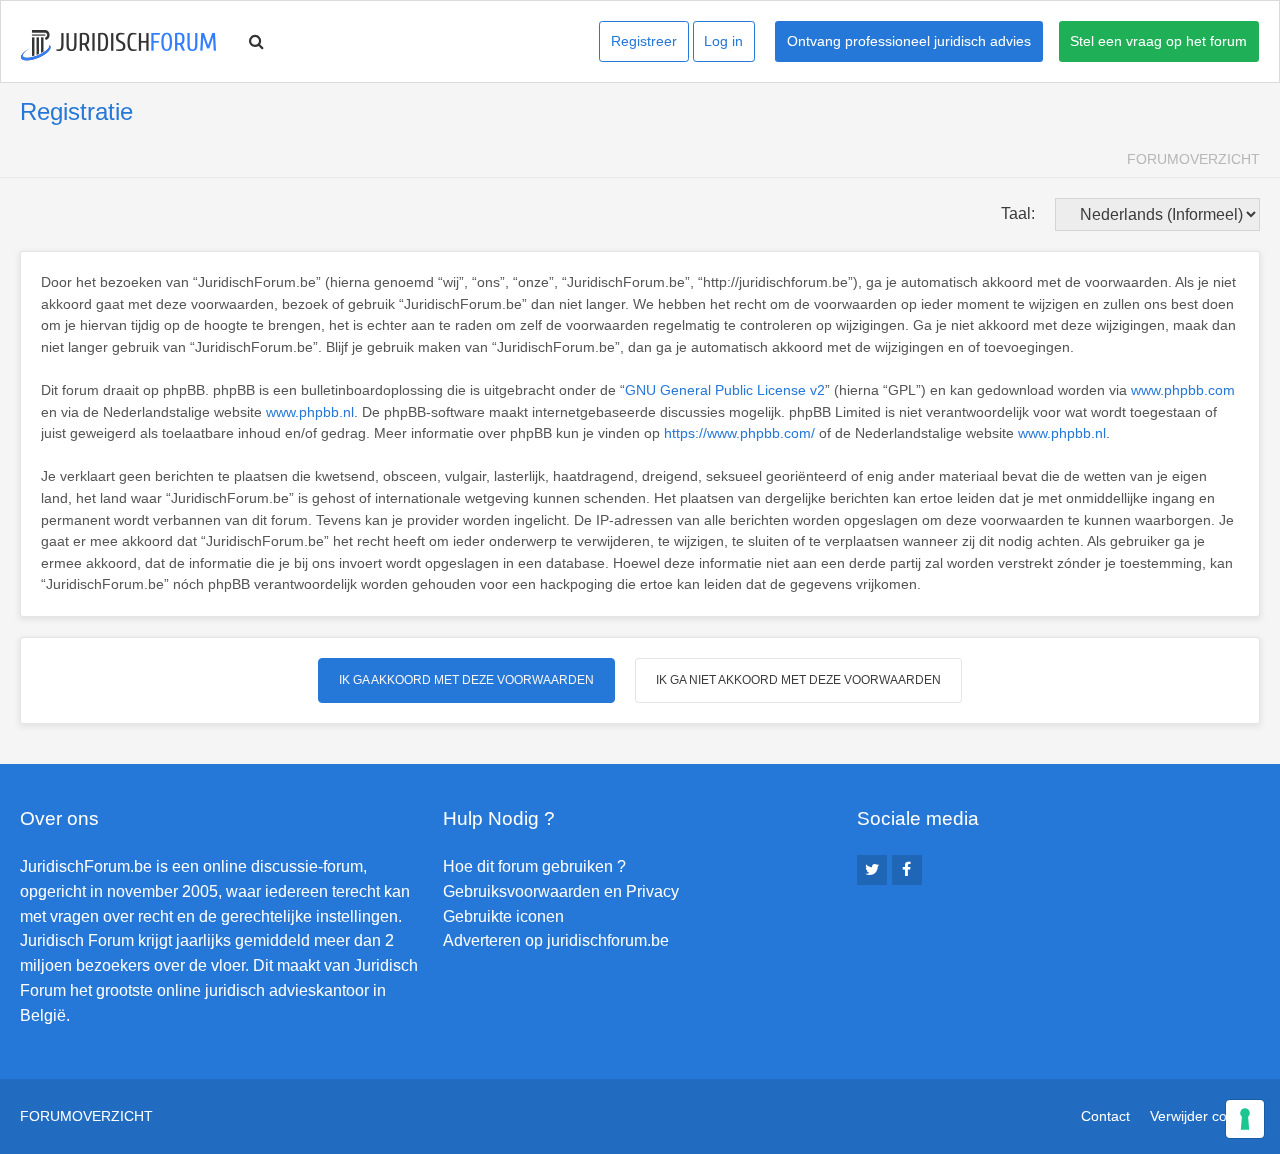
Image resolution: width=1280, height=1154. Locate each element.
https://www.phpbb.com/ (739, 433)
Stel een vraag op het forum (1158, 41)
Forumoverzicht (1193, 159)
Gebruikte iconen (503, 916)
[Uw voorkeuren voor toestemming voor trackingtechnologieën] (1245, 1119)
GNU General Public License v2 (725, 390)
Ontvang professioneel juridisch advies (909, 41)
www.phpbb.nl (310, 412)
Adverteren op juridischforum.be (556, 940)
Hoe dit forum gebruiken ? (534, 866)
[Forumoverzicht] (118, 45)
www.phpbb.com (1183, 390)
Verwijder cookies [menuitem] (1205, 1116)
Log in (723, 41)
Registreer (644, 41)
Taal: (1018, 213)
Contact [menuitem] (1105, 1116)
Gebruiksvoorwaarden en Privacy (561, 891)
